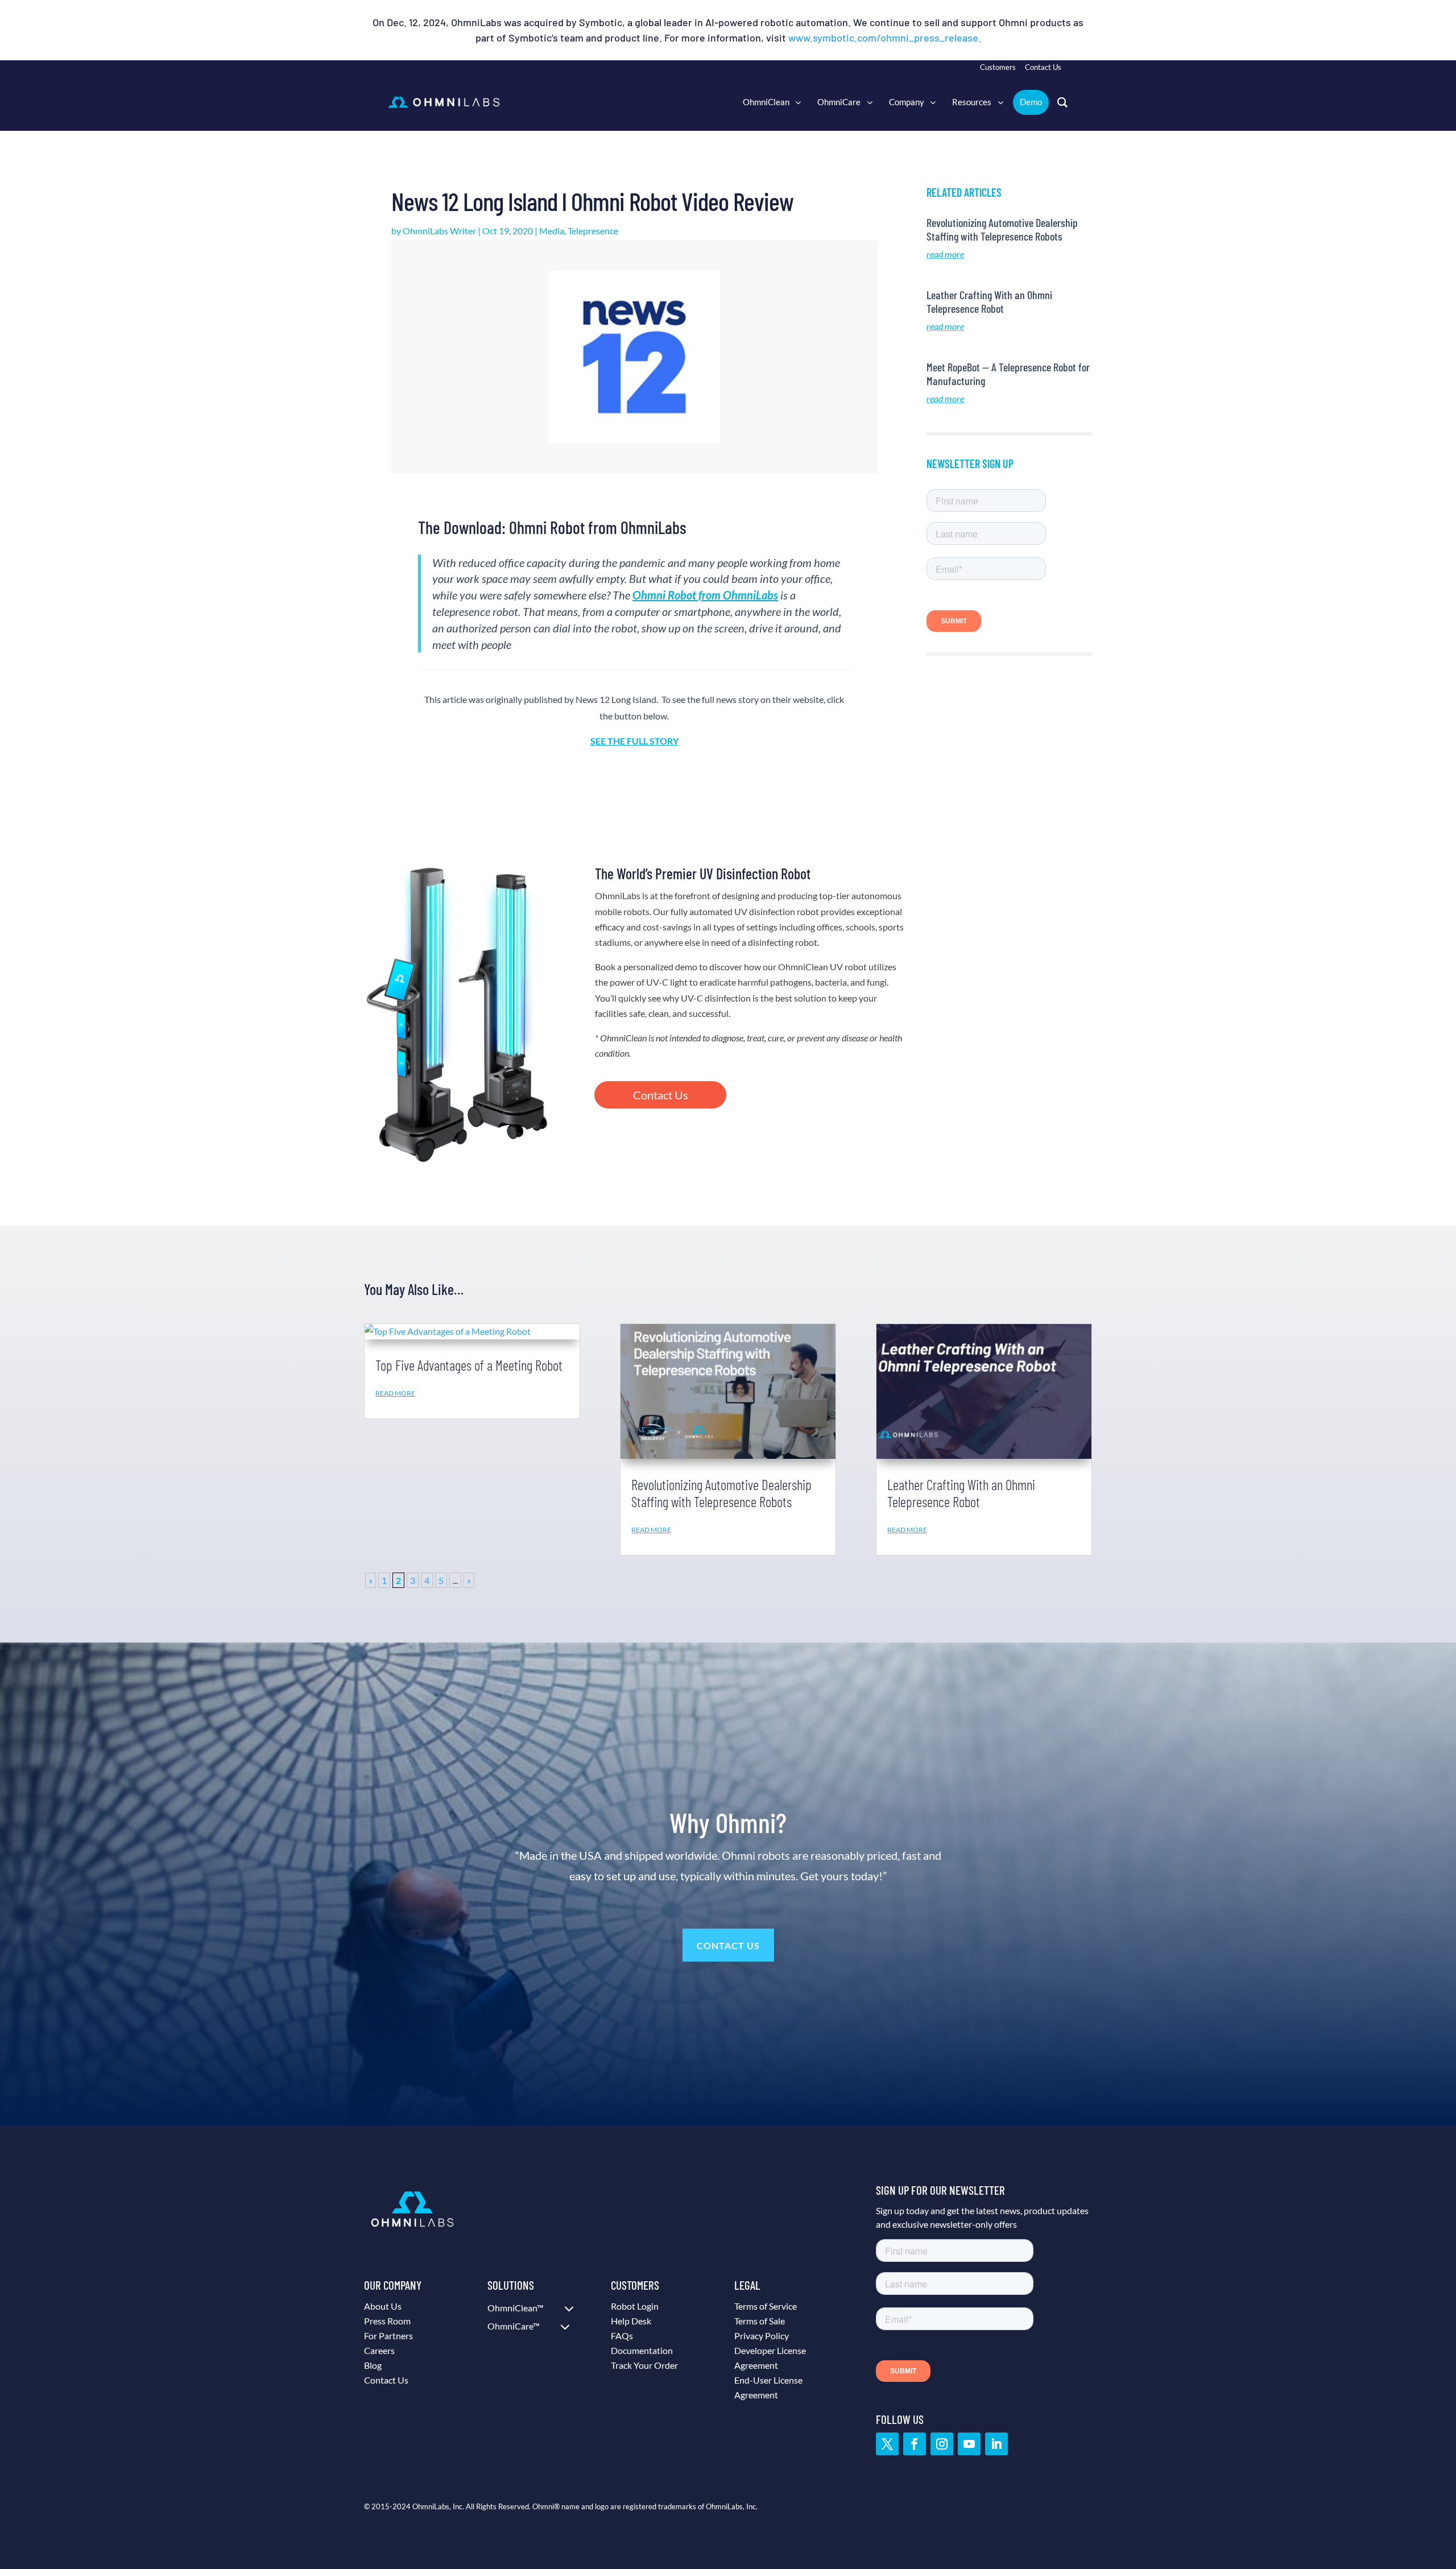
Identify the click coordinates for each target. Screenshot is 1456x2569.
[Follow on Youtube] (969, 2444)
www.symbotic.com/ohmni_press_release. (885, 38)
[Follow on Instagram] (942, 2444)
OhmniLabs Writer (439, 231)
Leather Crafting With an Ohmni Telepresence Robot (989, 301)
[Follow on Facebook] (915, 2444)
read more (945, 254)
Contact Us (661, 1095)
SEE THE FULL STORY (634, 741)
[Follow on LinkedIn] (996, 2444)
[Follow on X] (887, 2444)
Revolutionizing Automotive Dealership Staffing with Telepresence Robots (1002, 229)
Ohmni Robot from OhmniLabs (705, 595)
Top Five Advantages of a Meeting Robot (469, 1365)
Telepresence (593, 231)
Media (552, 231)
